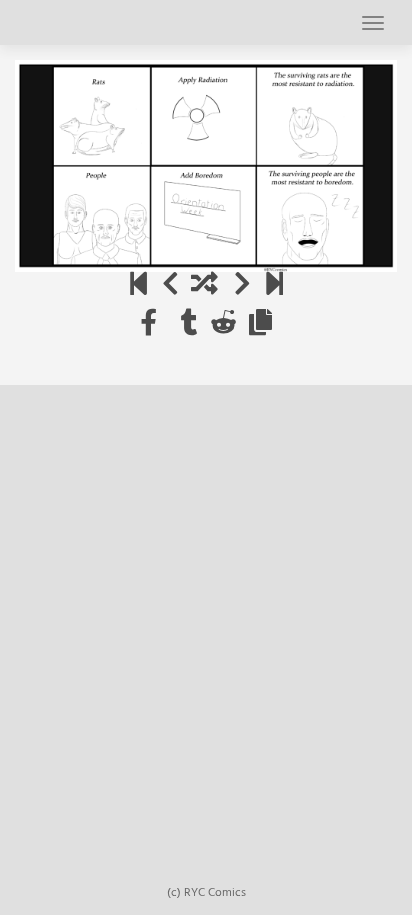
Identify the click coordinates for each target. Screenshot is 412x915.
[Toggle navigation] (373, 23)
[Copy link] (260, 325)
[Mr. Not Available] (274, 286)
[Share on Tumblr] (189, 325)
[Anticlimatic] (242, 286)
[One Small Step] (138, 286)
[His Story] (170, 286)
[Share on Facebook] (148, 325)
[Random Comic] (204, 286)
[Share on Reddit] (223, 325)
